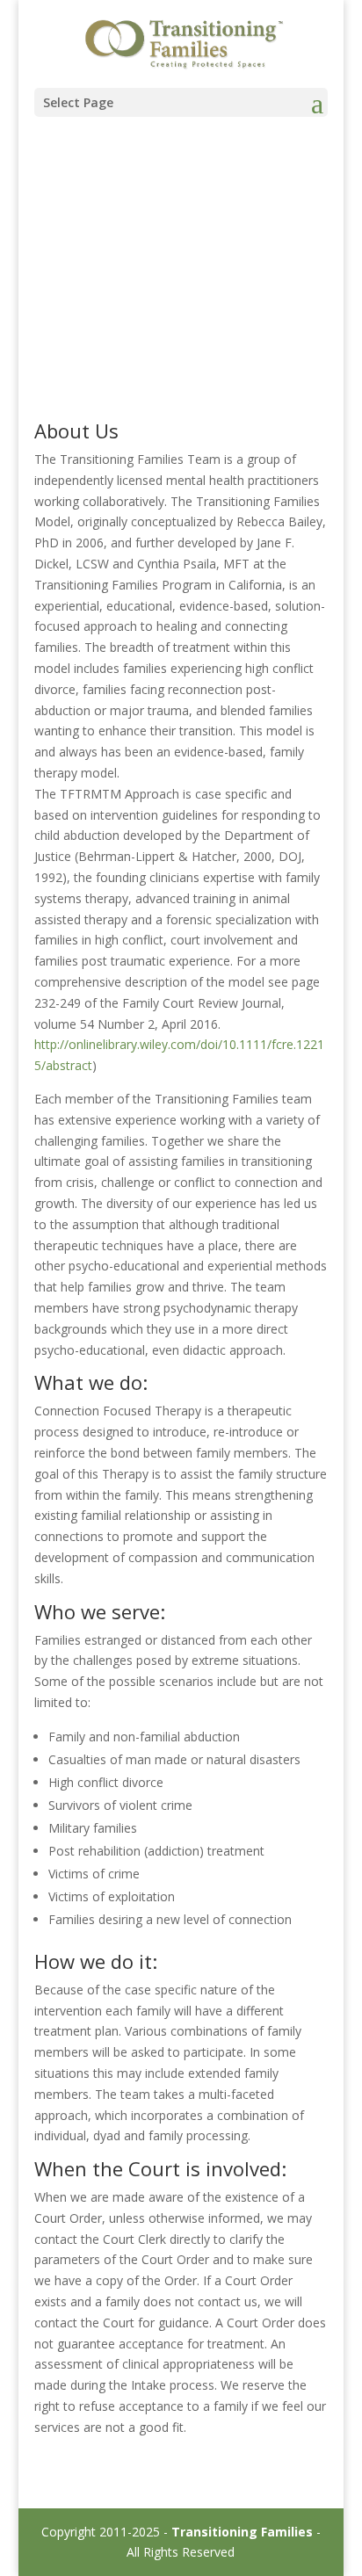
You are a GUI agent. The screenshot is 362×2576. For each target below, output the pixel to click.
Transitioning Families (242, 2532)
